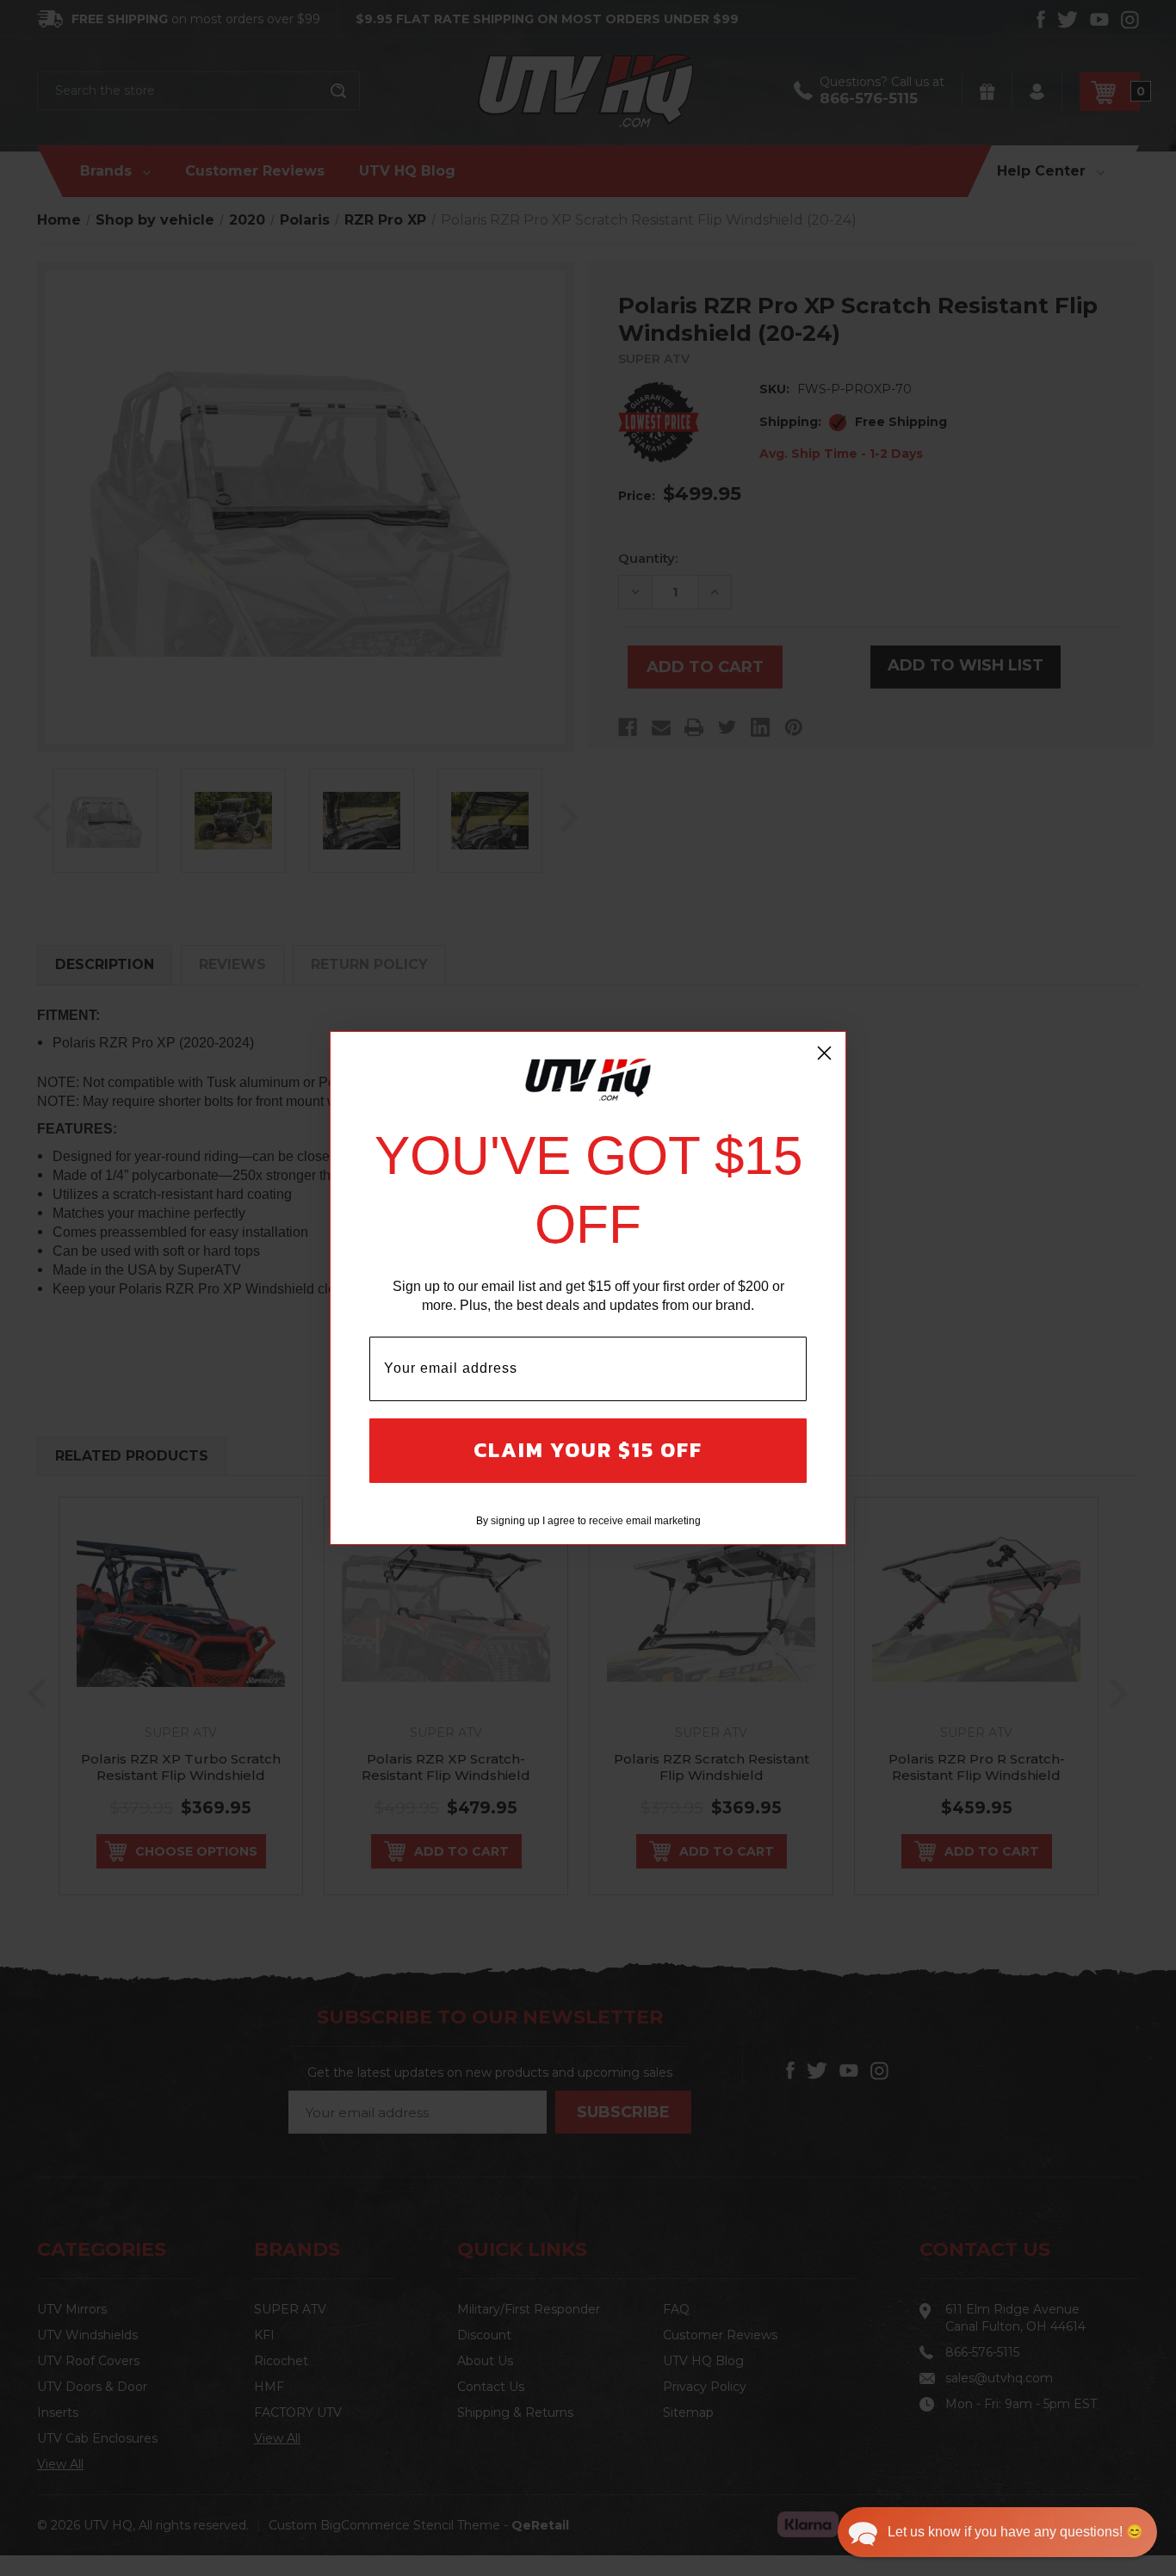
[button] (997, 2532)
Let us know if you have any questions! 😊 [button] (1015, 2532)
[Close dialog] (824, 1053)
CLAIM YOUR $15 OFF (588, 1450)
